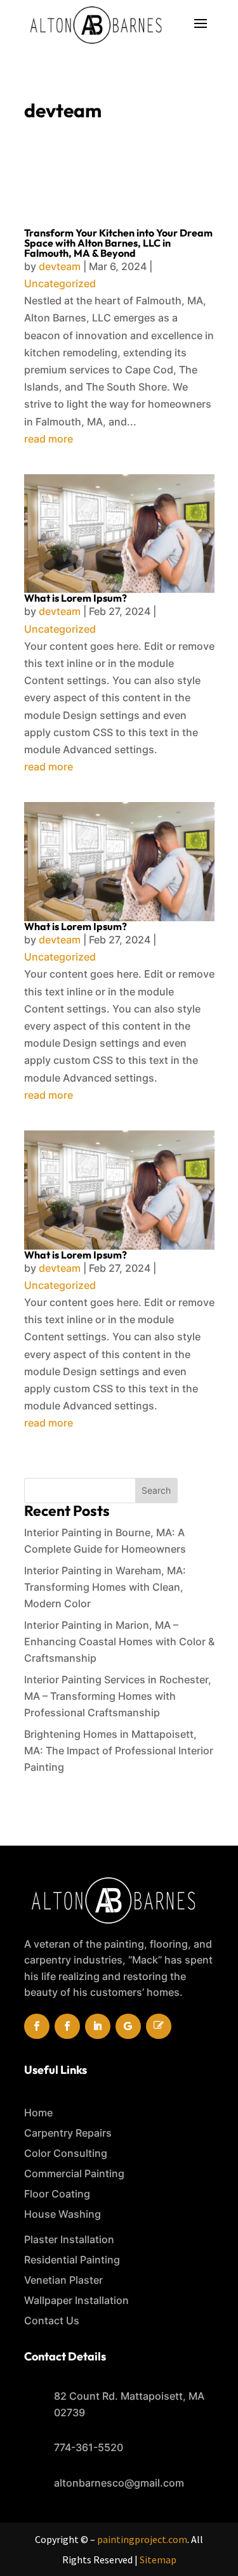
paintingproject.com (142, 2539)
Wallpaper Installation (76, 2300)
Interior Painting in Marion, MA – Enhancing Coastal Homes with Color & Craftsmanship (119, 1641)
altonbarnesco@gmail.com (119, 2483)
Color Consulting (66, 2153)
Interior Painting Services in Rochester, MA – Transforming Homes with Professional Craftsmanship (118, 1696)
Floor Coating (57, 2194)
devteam (60, 266)
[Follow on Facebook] (37, 2026)
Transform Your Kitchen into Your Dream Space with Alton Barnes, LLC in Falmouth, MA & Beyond (118, 243)
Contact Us (52, 2320)
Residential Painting (72, 2260)
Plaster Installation (69, 2239)
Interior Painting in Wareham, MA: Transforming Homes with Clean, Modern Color (105, 1587)
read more (49, 439)
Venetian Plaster (63, 2280)
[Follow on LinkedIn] (98, 2026)
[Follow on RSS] (159, 2026)
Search (156, 1490)
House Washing (63, 2214)
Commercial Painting (74, 2173)
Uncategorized (60, 283)
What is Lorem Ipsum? (76, 598)
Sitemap (158, 2560)
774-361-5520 (89, 2447)
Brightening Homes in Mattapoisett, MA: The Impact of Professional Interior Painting (119, 1751)
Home (38, 2113)
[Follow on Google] (128, 2026)
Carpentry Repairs (68, 2133)
